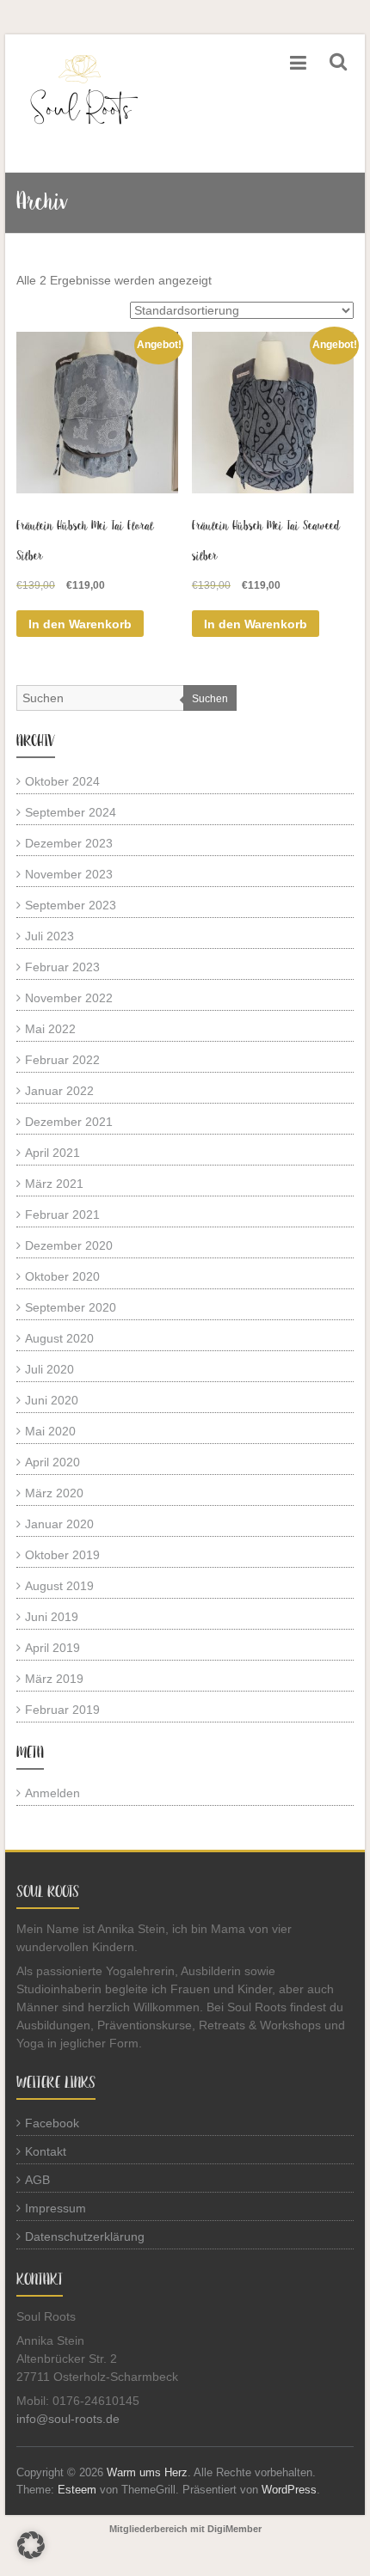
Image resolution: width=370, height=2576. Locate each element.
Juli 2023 (49, 936)
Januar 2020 (59, 1524)
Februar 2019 (62, 1710)
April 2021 (52, 1153)
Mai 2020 (50, 1431)
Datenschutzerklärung (85, 2236)
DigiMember (234, 2529)
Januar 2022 (59, 1091)
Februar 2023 (62, 967)
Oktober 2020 (62, 1276)
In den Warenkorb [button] (80, 624)
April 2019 (52, 1648)
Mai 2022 (50, 1029)
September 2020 (71, 1307)
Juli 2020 (49, 1369)
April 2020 (52, 1462)
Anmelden (52, 1793)
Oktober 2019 (62, 1555)
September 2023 (71, 905)
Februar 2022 (62, 1060)
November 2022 (69, 998)
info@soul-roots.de (68, 2419)
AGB (37, 2180)
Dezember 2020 (69, 1245)
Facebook (52, 2123)
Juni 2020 (52, 1400)
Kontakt (46, 2151)
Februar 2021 (62, 1215)
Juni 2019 (52, 1617)
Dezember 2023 (69, 843)
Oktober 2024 (62, 781)
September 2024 (71, 812)
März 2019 (54, 1679)
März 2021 (54, 1184)
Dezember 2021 (69, 1122)
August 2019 (59, 1586)
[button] (31, 2545)
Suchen (210, 699)
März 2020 (54, 1493)
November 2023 (69, 874)
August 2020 (59, 1338)
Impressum (55, 2208)
